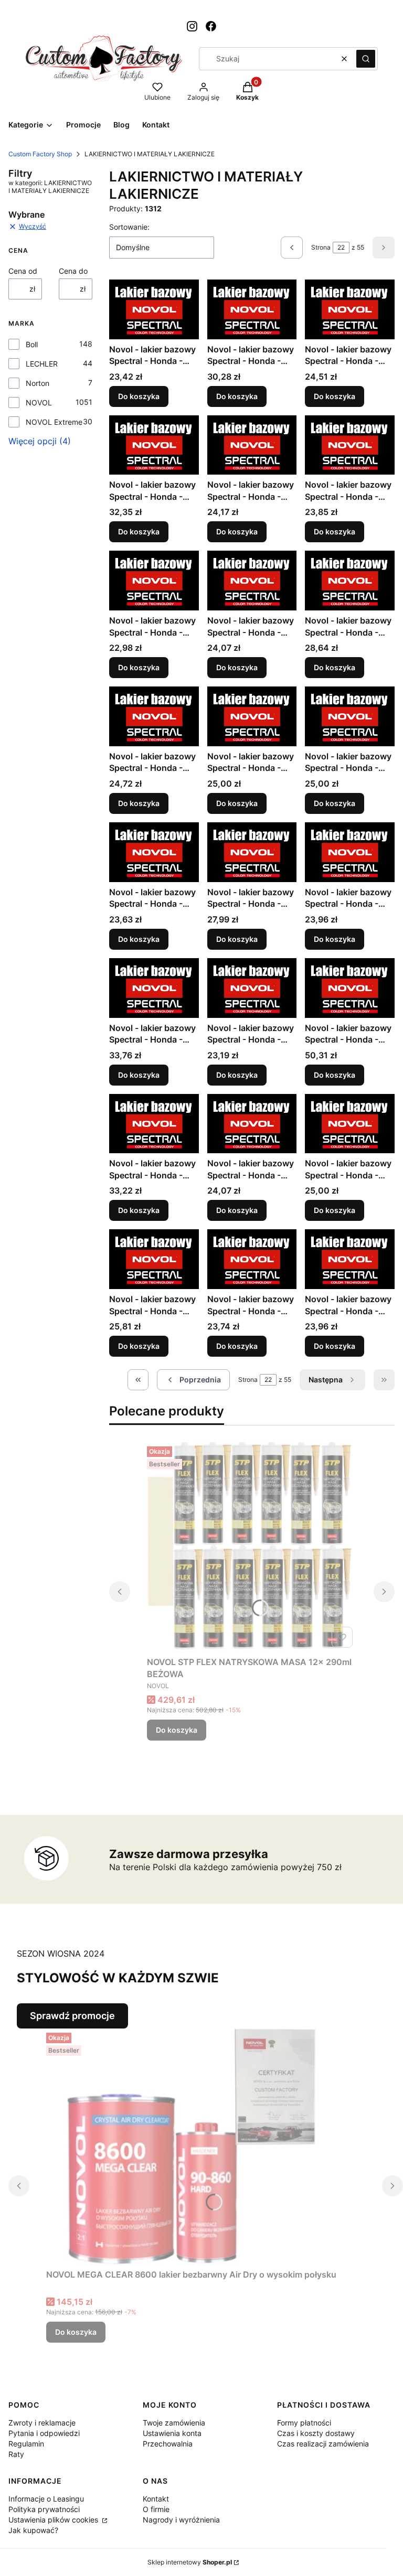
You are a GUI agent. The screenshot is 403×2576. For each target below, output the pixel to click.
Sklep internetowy (190, 2562)
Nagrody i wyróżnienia (181, 2520)
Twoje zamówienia (174, 2423)
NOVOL (39, 402)
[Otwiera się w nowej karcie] (192, 26)
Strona (321, 247)
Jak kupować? (33, 2530)
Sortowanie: (129, 227)
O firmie (156, 2509)
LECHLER (42, 364)
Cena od (23, 271)
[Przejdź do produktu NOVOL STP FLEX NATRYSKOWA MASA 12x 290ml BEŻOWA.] (252, 1547)
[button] (366, 59)
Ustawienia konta (172, 2433)
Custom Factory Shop (40, 154)
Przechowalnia (168, 2444)
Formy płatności (304, 2423)
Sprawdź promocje (72, 2016)
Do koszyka (139, 396)
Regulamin (26, 2444)
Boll (32, 344)
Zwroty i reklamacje (42, 2423)
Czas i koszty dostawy (316, 2433)
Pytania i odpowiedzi (44, 2433)
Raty (16, 2454)
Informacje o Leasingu (46, 2499)
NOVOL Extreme (54, 422)
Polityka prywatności (44, 2509)
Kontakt (156, 2499)
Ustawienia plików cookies (54, 2520)
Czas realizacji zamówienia (323, 2444)
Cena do (73, 271)
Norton (38, 383)
